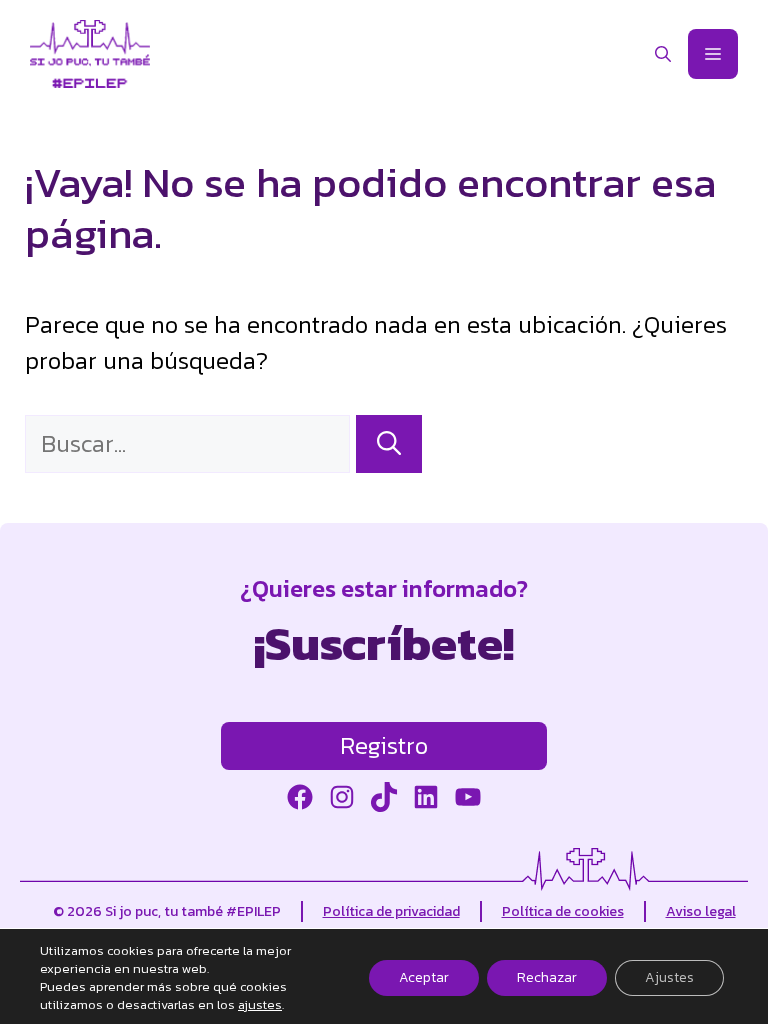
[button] (663, 54)
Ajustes (669, 977)
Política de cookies (563, 911)
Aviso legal (701, 911)
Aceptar (424, 977)
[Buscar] (389, 444)
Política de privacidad (391, 911)
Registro (384, 745)
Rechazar (547, 977)
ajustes (260, 1005)
